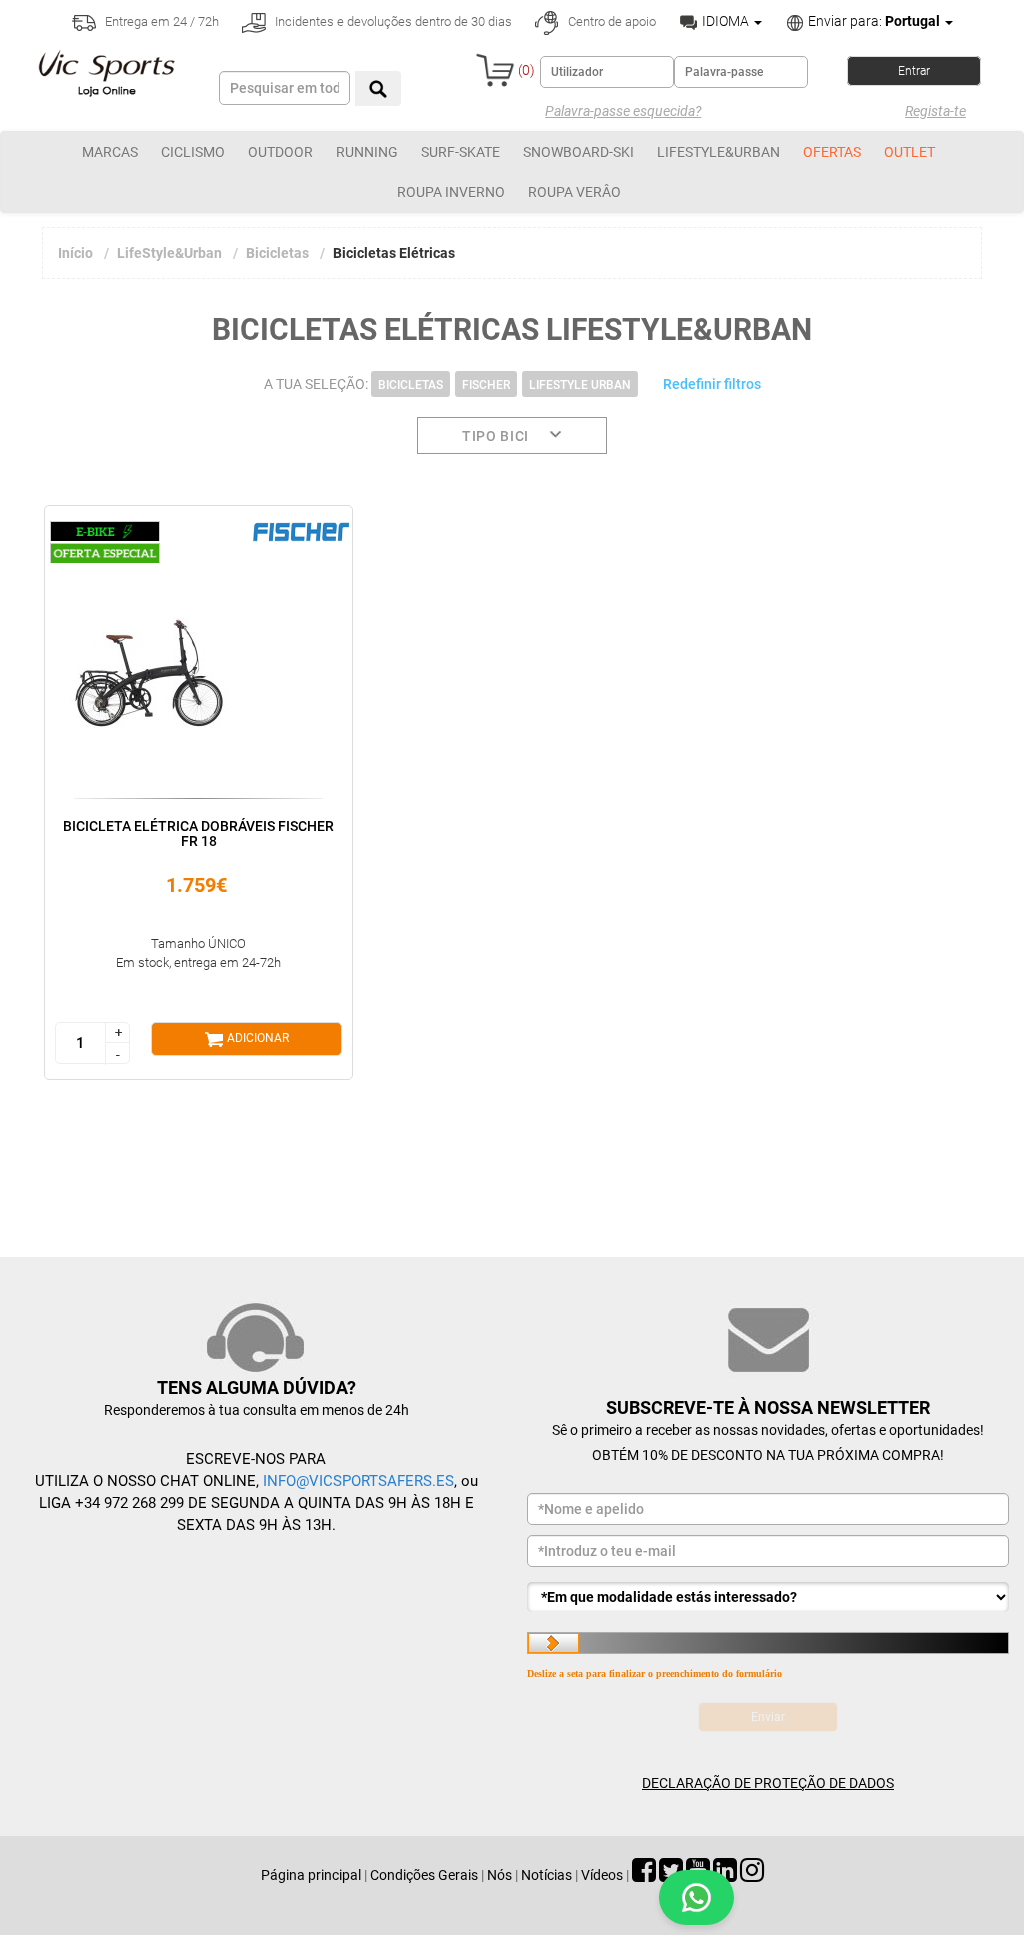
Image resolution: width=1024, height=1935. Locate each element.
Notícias (546, 1875)
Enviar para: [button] (872, 21)
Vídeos (602, 1875)
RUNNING (367, 152)
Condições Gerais (424, 1875)
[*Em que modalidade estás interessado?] (768, 1597)
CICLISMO (193, 152)
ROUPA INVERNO (451, 192)
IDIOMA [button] (725, 21)
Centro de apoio (610, 21)
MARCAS (110, 152)
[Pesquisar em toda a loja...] (378, 88)
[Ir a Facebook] (644, 1875)
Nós (499, 1875)
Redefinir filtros (712, 384)
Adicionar (256, 1038)
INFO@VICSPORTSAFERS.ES (358, 1481)
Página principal (311, 1875)
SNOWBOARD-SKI (578, 152)
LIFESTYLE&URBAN (718, 152)
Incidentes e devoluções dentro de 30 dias (392, 21)
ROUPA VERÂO (574, 192)
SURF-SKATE (460, 152)
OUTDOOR (280, 152)
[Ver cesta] (495, 70)
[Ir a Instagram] (752, 1875)
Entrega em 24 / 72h (160, 21)
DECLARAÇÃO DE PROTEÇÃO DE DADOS (768, 1783)
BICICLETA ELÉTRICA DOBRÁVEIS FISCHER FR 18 (198, 833)
